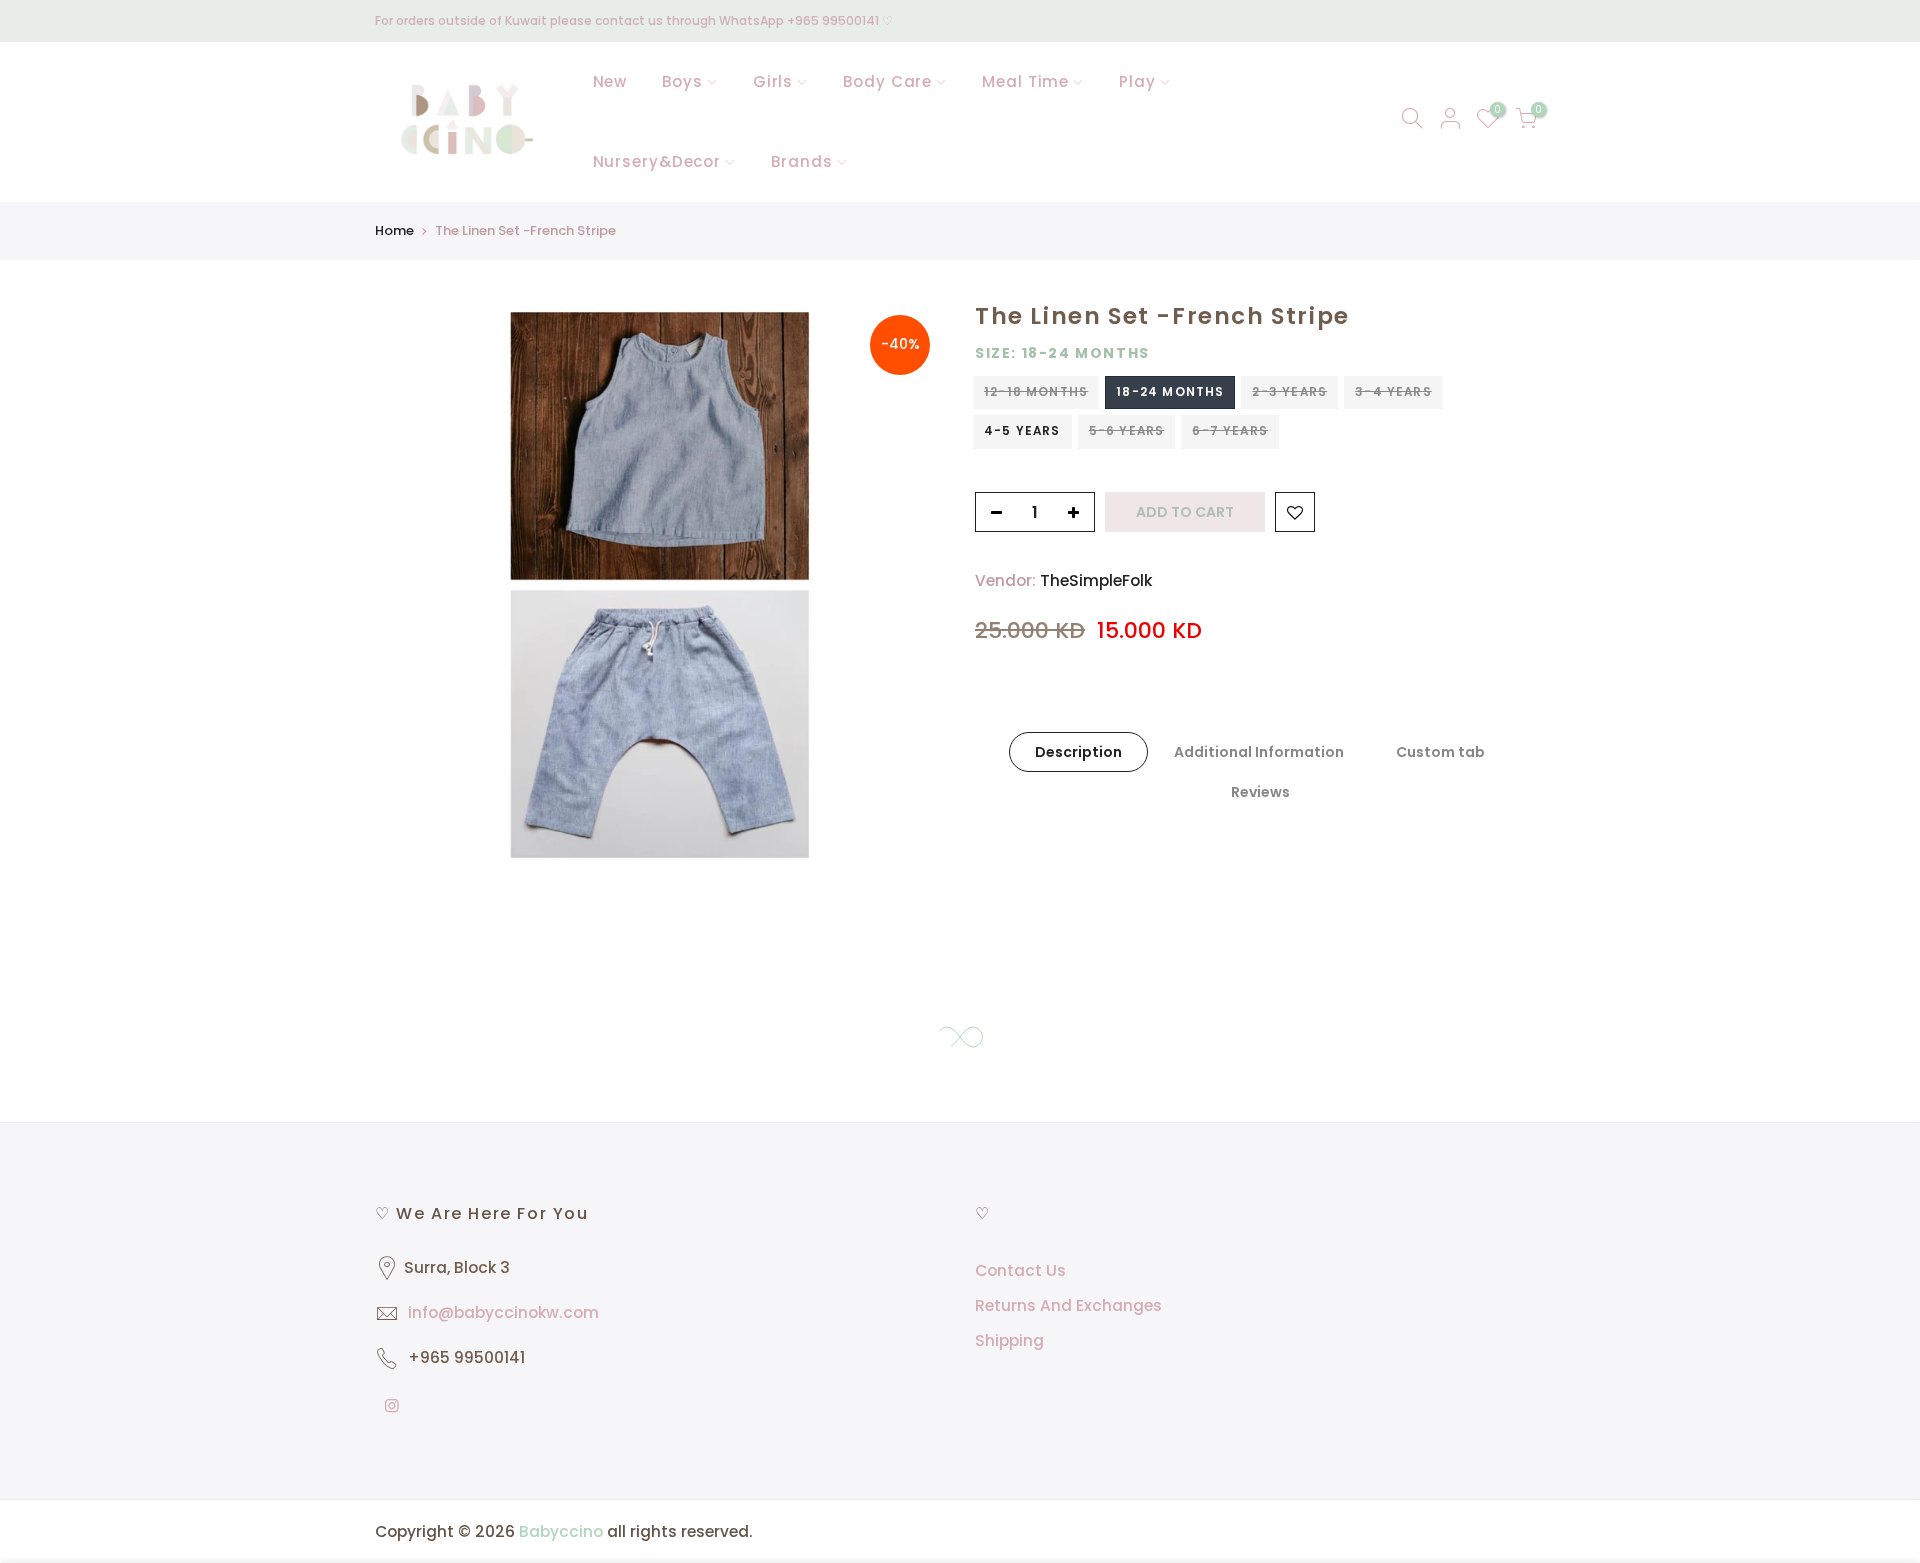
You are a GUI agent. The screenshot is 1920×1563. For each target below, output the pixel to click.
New (610, 81)
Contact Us (1020, 1270)
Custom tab (1440, 752)
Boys (682, 81)
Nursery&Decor (657, 161)
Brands (801, 161)
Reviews (1260, 792)
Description (1078, 752)
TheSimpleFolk (1096, 580)
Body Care (887, 81)
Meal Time (1025, 81)
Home (394, 230)
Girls (773, 81)
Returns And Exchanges (1068, 1305)
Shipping (1009, 1340)
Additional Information (1259, 752)
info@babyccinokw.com (503, 1312)
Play (1137, 81)
